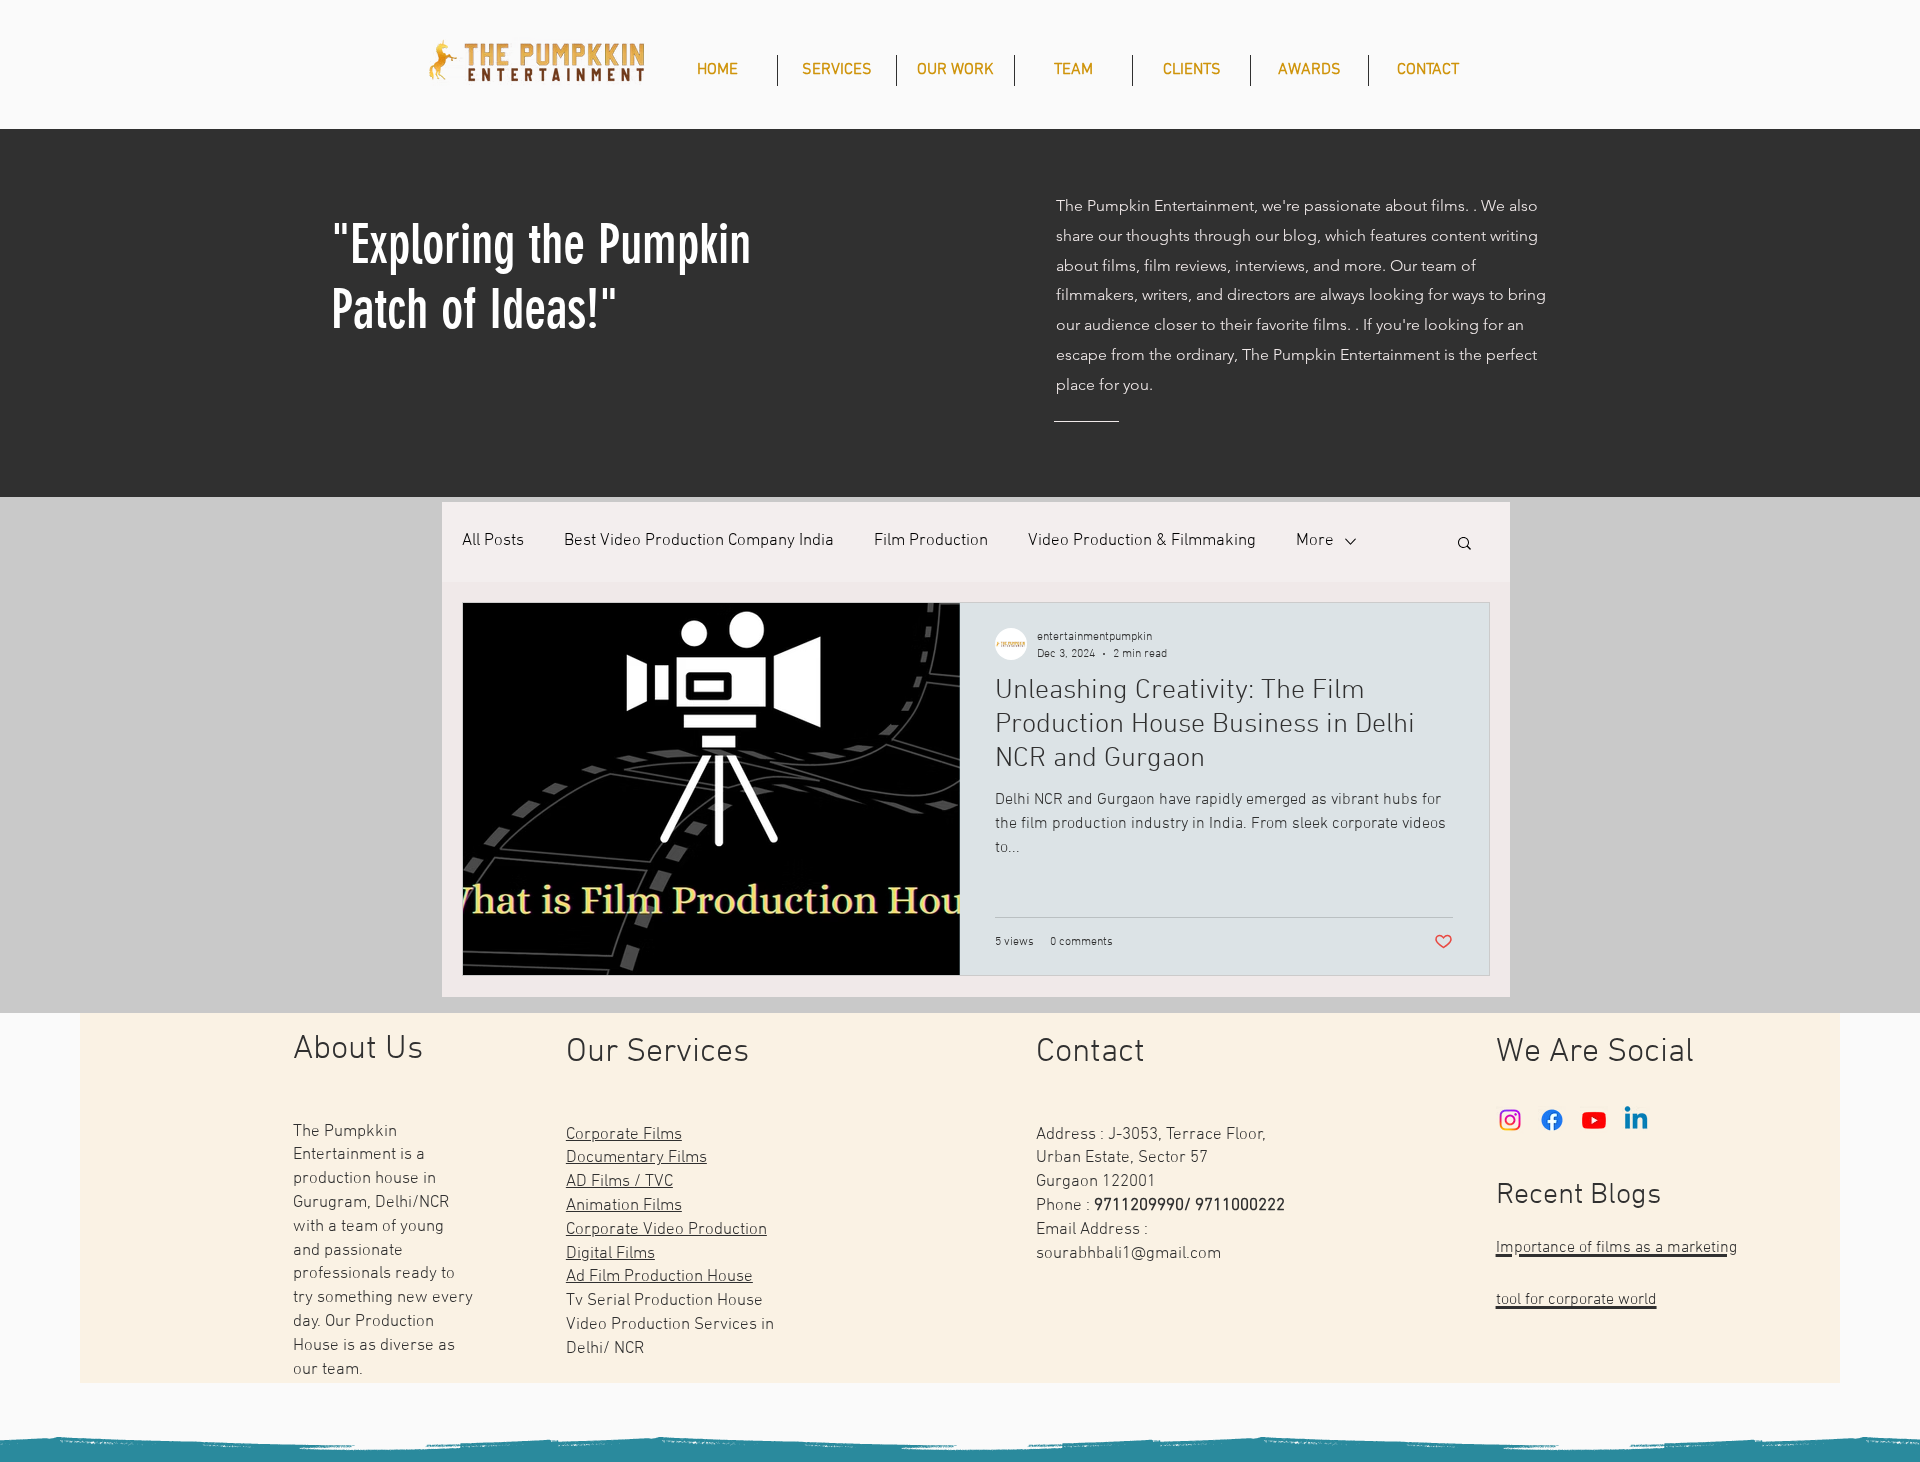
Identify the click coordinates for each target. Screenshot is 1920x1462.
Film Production (931, 541)
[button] (1464, 544)
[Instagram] (1510, 1120)
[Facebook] (1552, 1120)
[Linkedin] (1636, 1120)
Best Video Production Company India (699, 541)
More (1315, 541)
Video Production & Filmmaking (1142, 541)
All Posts (493, 541)
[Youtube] (1594, 1120)
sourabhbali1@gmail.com (1128, 1254)
